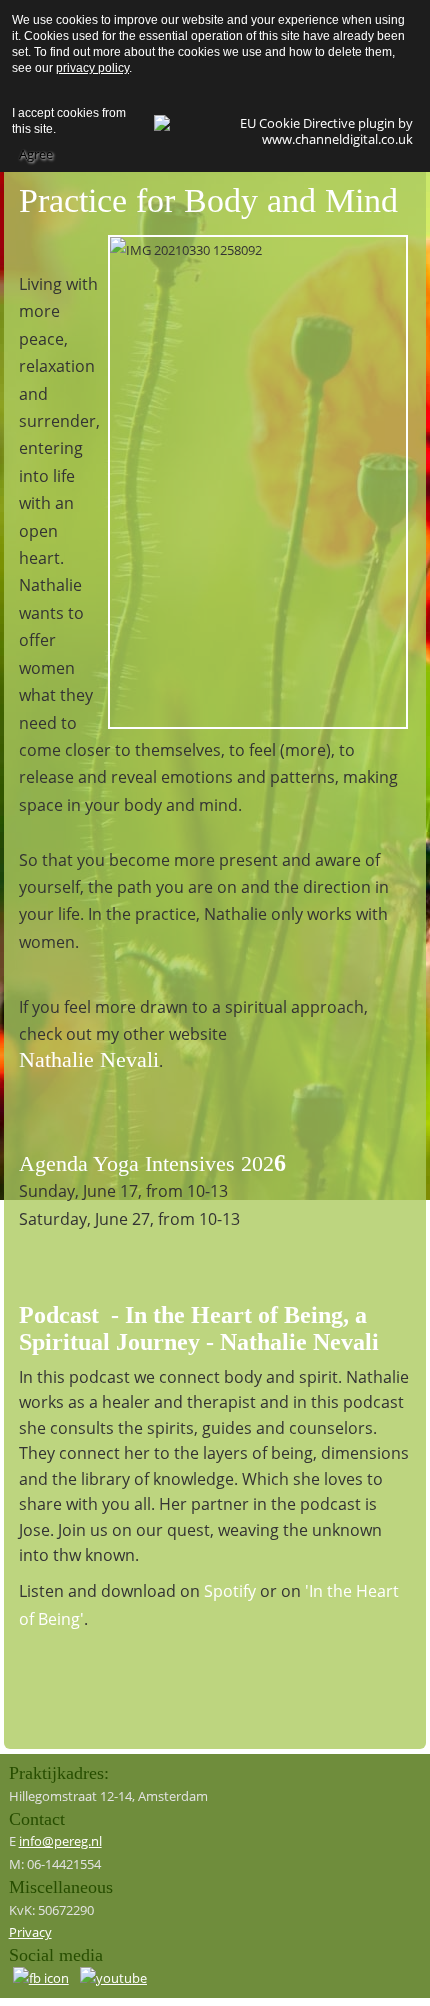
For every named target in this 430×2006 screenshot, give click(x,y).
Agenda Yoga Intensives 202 (146, 1163)
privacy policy (92, 68)
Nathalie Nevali (89, 1059)
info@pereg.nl (60, 1841)
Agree (36, 154)
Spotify (230, 1591)
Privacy (30, 1932)
